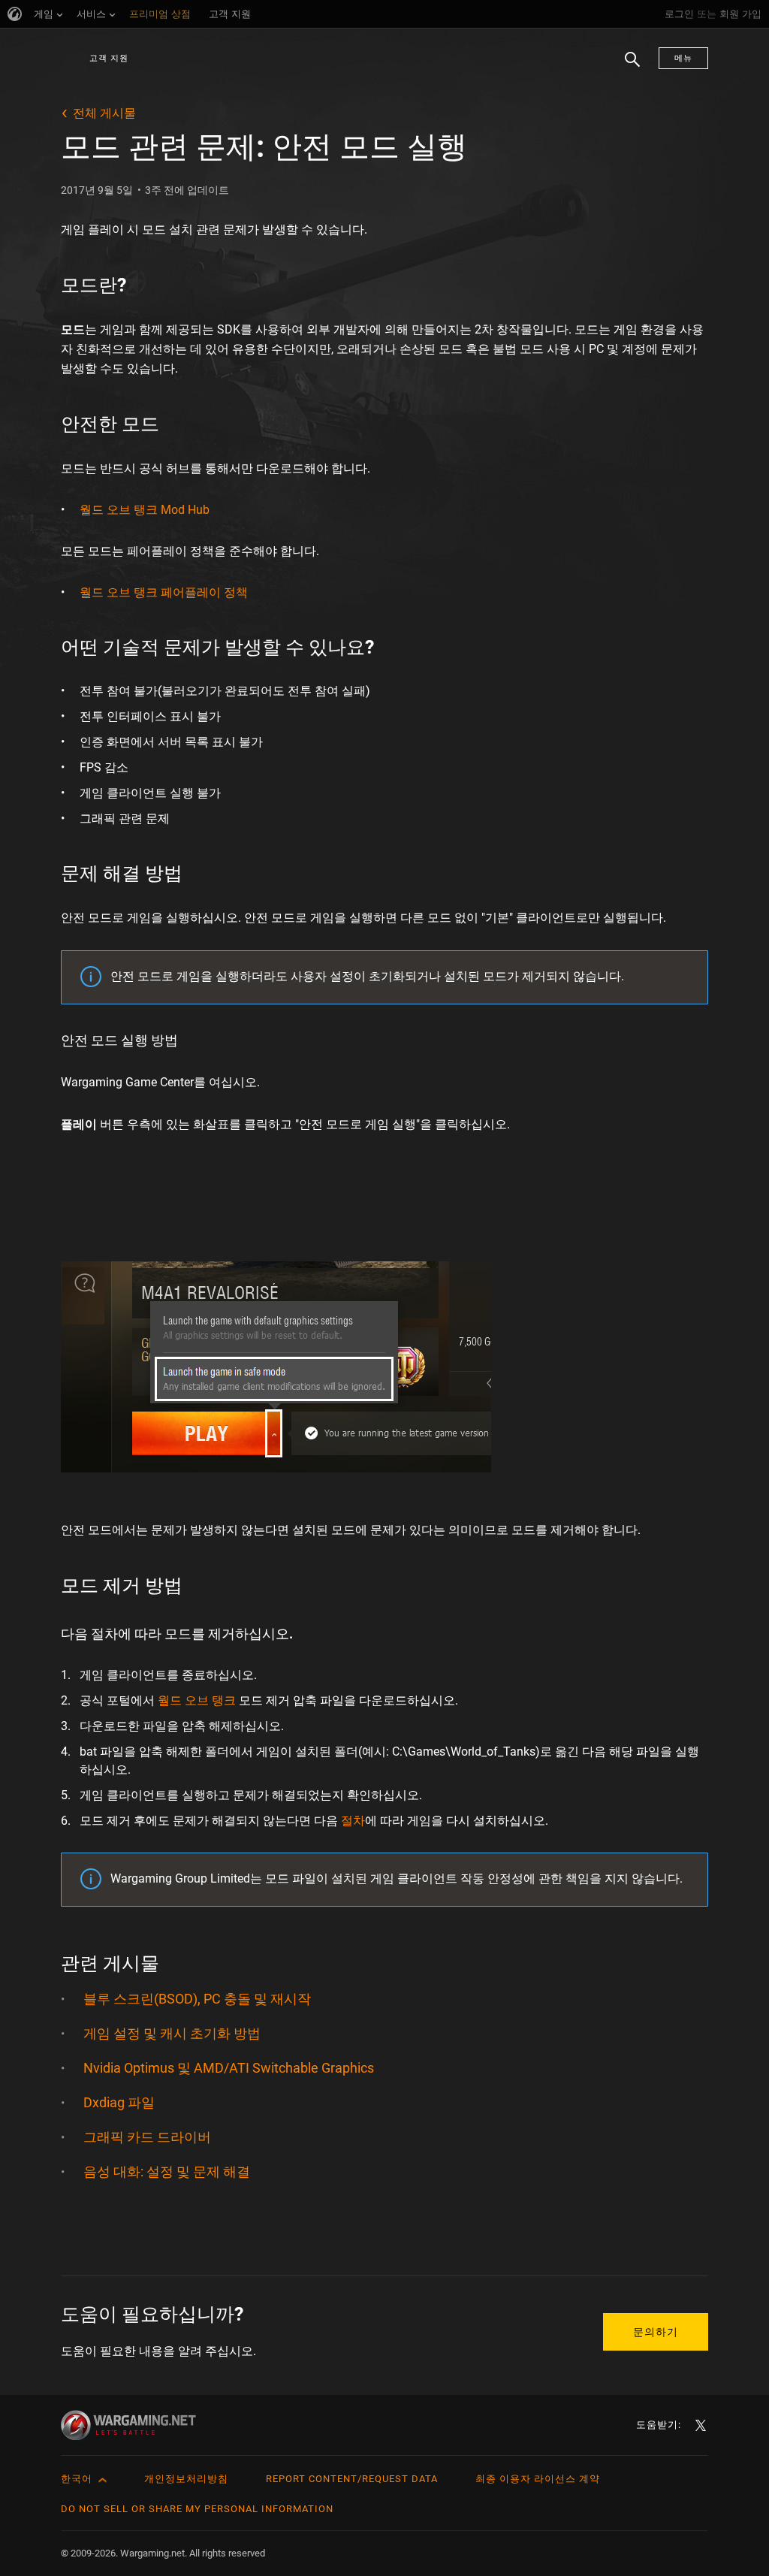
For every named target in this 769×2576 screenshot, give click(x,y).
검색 (627, 67)
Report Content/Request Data (352, 2479)
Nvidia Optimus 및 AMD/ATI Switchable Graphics (229, 2068)
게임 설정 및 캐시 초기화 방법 (172, 2033)
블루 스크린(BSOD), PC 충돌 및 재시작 (197, 1999)
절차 (353, 1821)
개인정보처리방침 (186, 2479)
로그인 (679, 14)
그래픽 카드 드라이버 (147, 2137)
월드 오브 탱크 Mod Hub (145, 510)
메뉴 (683, 58)
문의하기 (656, 2332)
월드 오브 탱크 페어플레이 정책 (164, 592)
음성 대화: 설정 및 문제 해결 (167, 2171)
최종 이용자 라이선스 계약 (538, 2479)
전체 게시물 (104, 113)
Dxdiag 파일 (119, 2102)
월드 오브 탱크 (197, 1700)
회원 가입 (740, 14)
